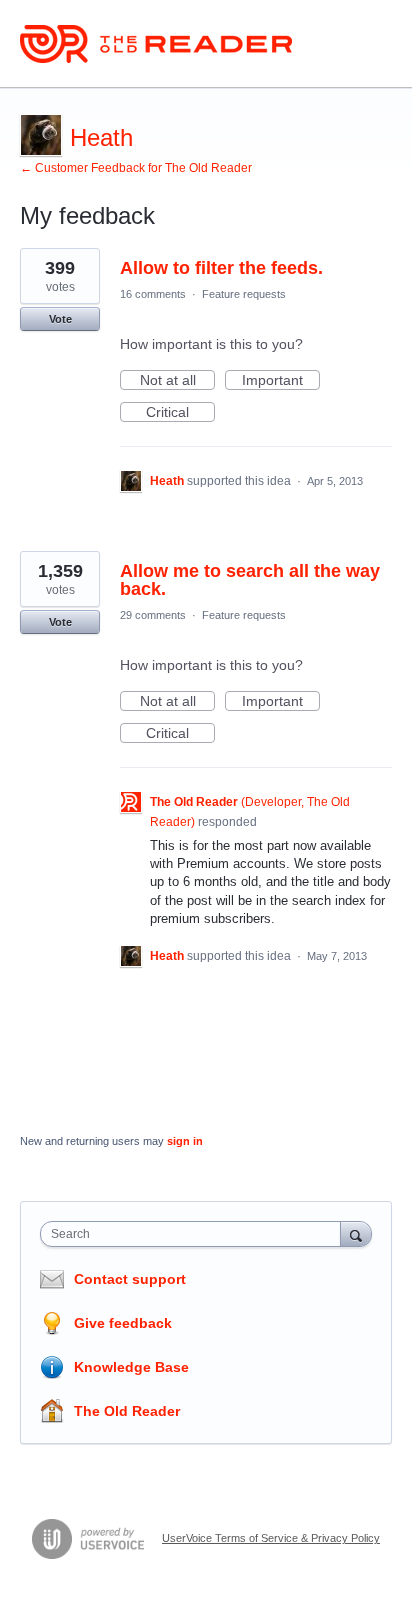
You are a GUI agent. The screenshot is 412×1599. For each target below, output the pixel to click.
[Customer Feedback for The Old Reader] (156, 44)
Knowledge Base (131, 1367)
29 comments (153, 615)
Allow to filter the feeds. (221, 268)
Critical (180, 413)
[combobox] (195, 1234)
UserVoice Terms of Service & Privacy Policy (271, 1538)
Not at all (177, 381)
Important (281, 381)
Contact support (130, 1279)
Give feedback (123, 1323)
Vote (60, 319)
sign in (185, 1141)
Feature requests (244, 294)
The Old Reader (127, 1411)
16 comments (153, 294)
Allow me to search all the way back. (250, 580)
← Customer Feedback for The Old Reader (136, 168)
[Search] (356, 1233)
